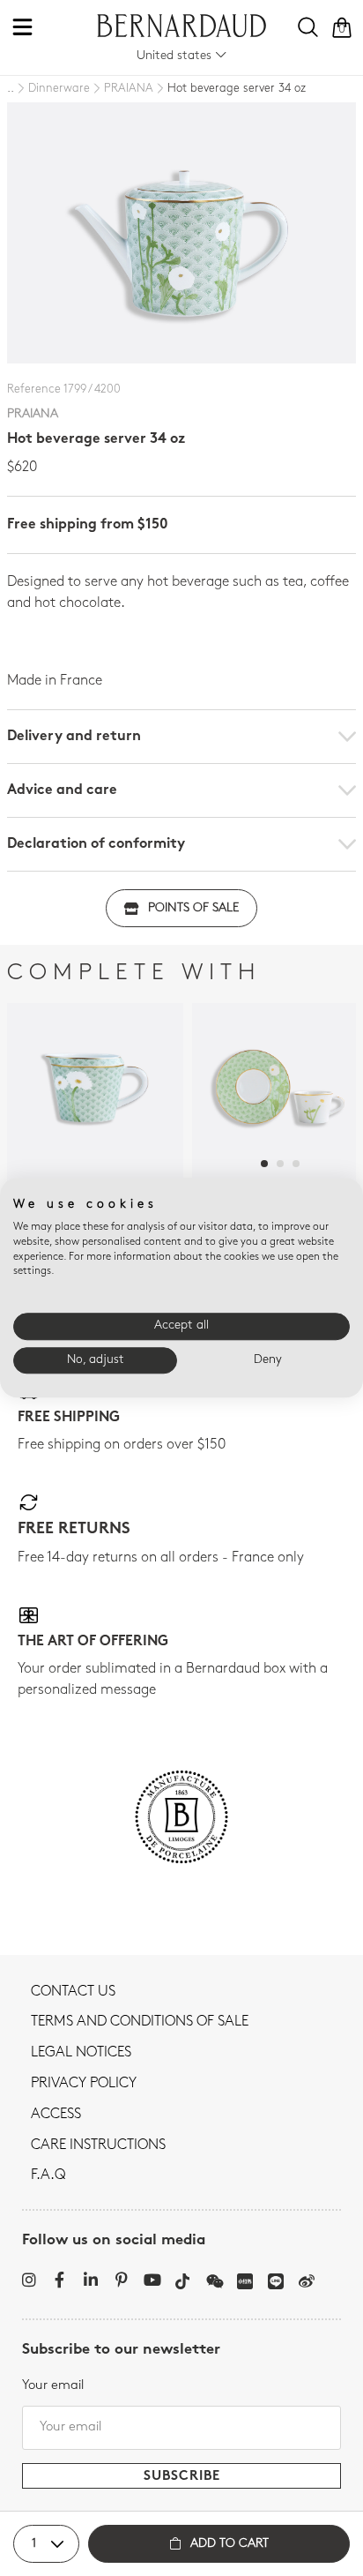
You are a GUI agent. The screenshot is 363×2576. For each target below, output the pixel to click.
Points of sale (193, 908)
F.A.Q (48, 2175)
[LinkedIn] (90, 2280)
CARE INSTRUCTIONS (98, 2145)
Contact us (73, 1992)
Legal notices (81, 2053)
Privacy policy (84, 2084)
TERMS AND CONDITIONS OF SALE (140, 2022)
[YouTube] (152, 2280)
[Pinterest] (121, 2280)
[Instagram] (29, 2280)
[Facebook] (59, 2280)
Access (56, 2115)
